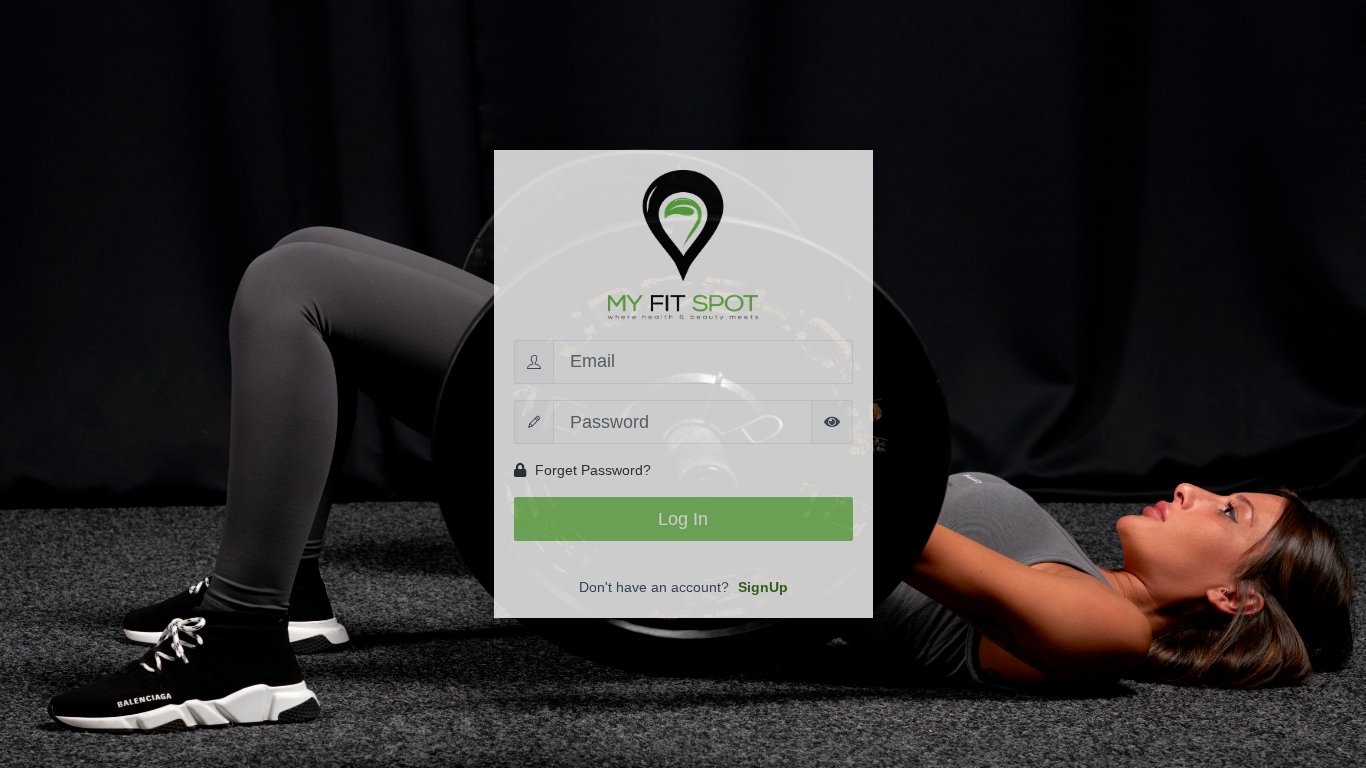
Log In (683, 519)
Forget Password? (591, 470)
